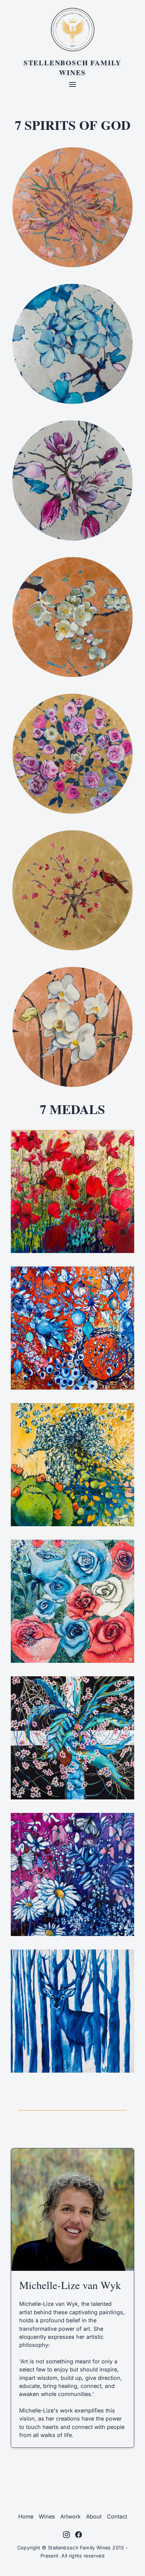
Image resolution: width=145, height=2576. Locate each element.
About (94, 2516)
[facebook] (79, 2535)
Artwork (70, 2516)
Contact (117, 2516)
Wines (47, 2516)
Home (26, 2516)
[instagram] (66, 2535)
